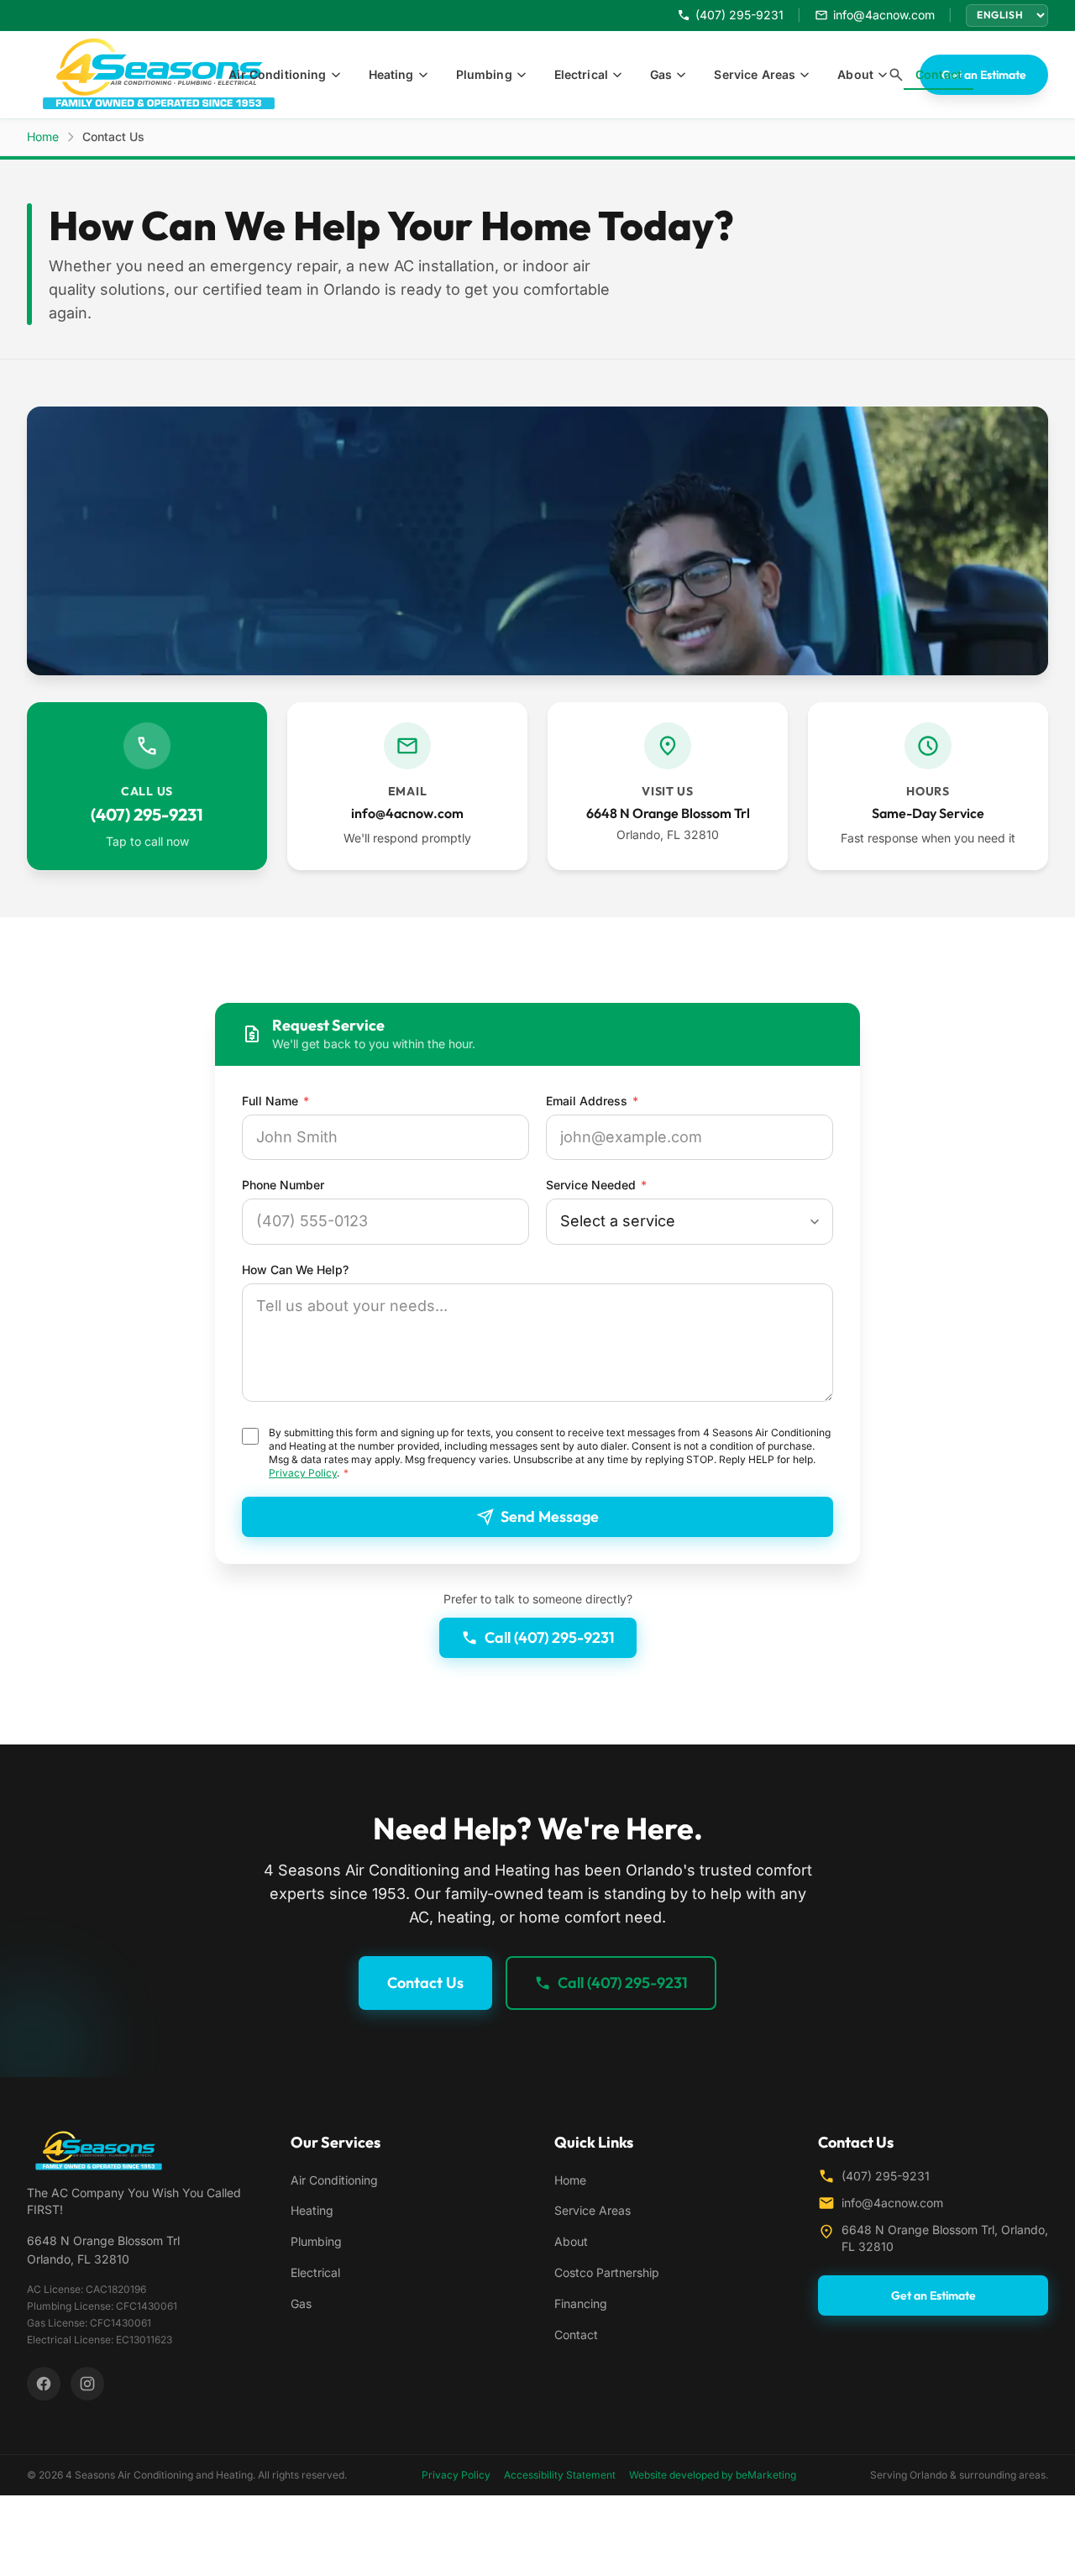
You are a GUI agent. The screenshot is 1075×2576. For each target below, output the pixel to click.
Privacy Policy (303, 1473)
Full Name (275, 1101)
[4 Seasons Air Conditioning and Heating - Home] (169, 75)
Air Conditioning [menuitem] (277, 74)
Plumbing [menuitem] (484, 74)
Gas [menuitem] (661, 74)
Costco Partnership (607, 2272)
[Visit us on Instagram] (87, 2384)
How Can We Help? (295, 1270)
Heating (312, 2210)
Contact (576, 2335)
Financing (581, 2303)
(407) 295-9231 (886, 2176)
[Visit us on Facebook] (44, 2384)
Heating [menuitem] (391, 74)
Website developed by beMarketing (713, 2475)
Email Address (592, 1101)
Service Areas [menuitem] (755, 74)
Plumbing (316, 2241)
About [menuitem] (855, 74)
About (571, 2241)
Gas (301, 2303)
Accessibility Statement (560, 2475)
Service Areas (593, 2210)
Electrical (315, 2272)
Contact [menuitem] (939, 74)
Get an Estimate (984, 75)
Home (43, 136)
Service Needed (596, 1185)
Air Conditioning (334, 2180)
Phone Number (283, 1185)
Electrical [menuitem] (581, 74)
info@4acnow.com (892, 2203)
